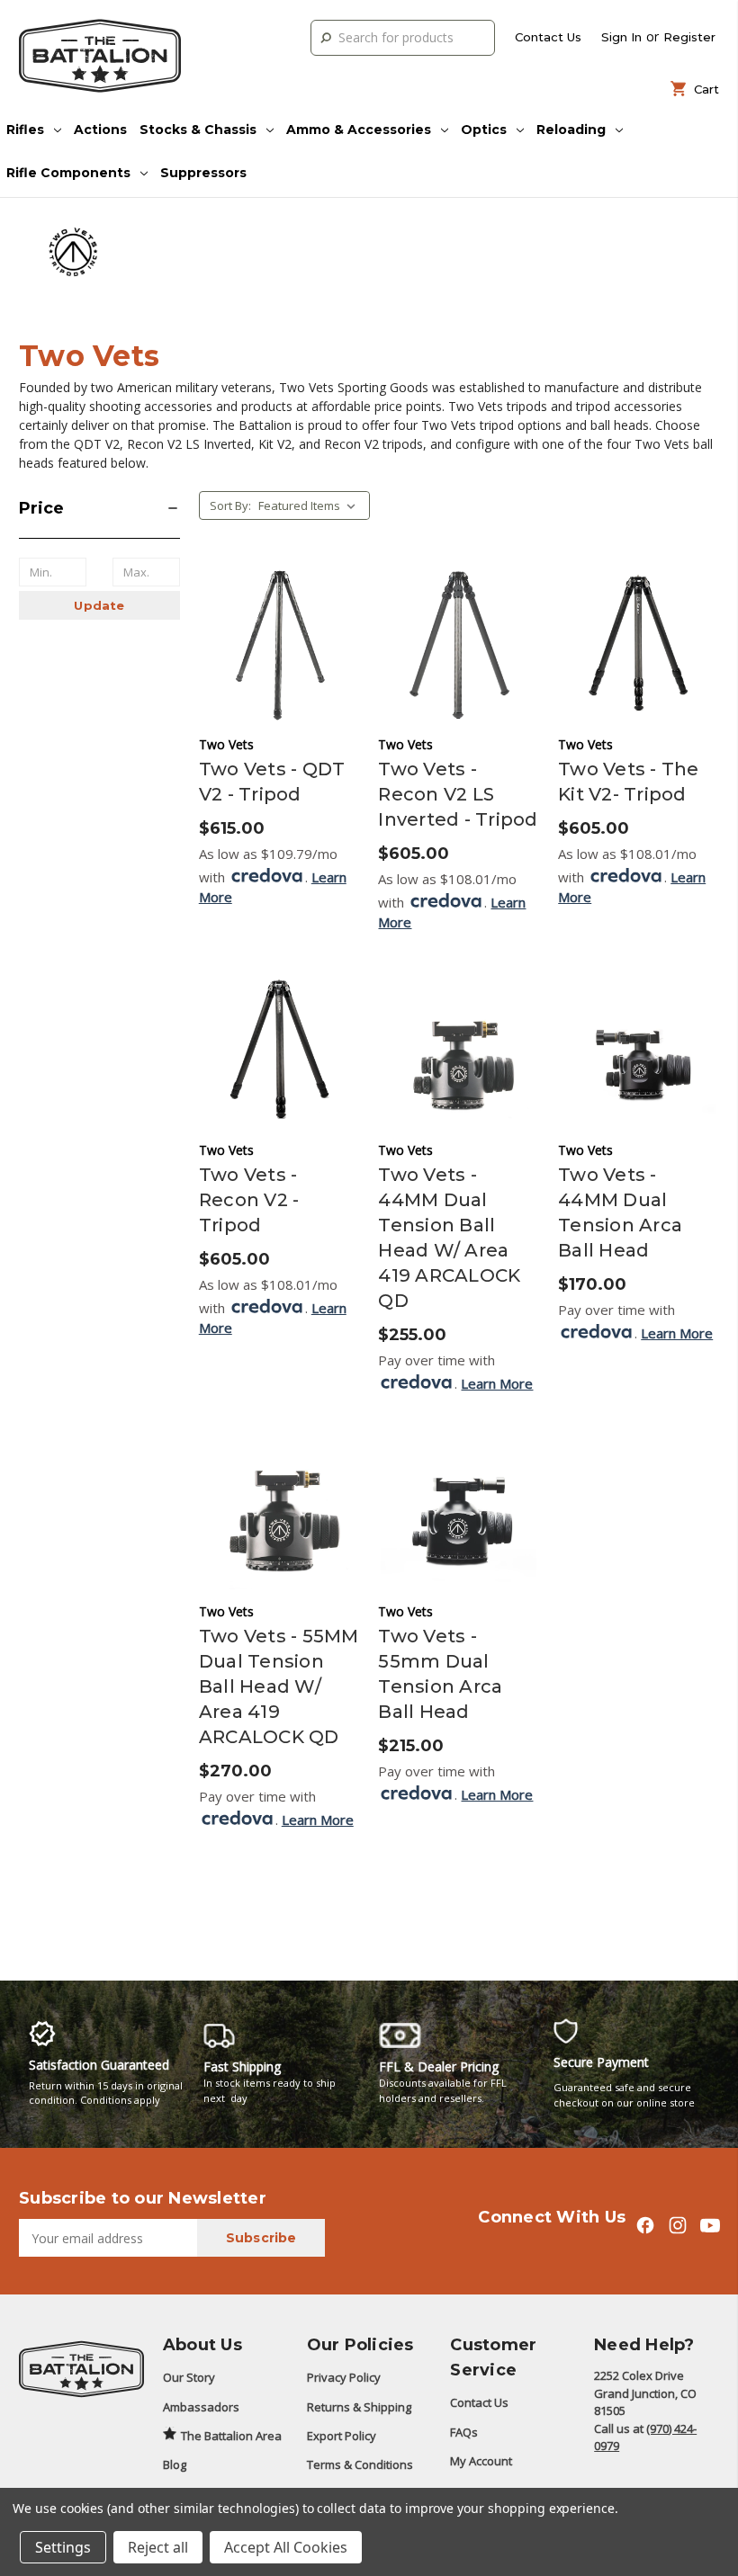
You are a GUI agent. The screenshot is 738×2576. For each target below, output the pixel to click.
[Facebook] (645, 2225)
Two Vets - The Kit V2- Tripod (629, 782)
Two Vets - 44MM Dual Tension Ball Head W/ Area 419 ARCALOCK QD (449, 1238)
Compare (273, 617)
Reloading (571, 130)
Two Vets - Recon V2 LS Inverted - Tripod (458, 794)
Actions (100, 130)
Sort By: (230, 505)
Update (99, 605)
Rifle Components (68, 173)
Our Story (189, 2377)
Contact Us (548, 37)
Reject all (158, 2547)
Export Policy (342, 2436)
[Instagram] (677, 2225)
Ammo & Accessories (359, 130)
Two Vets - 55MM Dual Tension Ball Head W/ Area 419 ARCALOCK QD (279, 1686)
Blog (175, 2464)
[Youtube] (710, 2225)
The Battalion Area (231, 2436)
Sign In (621, 37)
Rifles (25, 130)
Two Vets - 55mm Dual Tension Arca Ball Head (440, 1674)
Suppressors (203, 173)
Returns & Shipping (359, 2407)
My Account (481, 2461)
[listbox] (312, 505)
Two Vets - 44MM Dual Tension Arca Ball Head (620, 1212)
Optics (484, 130)
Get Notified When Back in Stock (279, 661)
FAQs (464, 2432)
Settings (63, 2547)
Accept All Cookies (286, 2547)
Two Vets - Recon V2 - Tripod (249, 1200)
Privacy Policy (344, 2377)
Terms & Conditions (360, 2464)
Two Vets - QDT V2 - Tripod (272, 782)
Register (689, 37)
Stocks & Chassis (198, 130)
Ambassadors (201, 2407)
